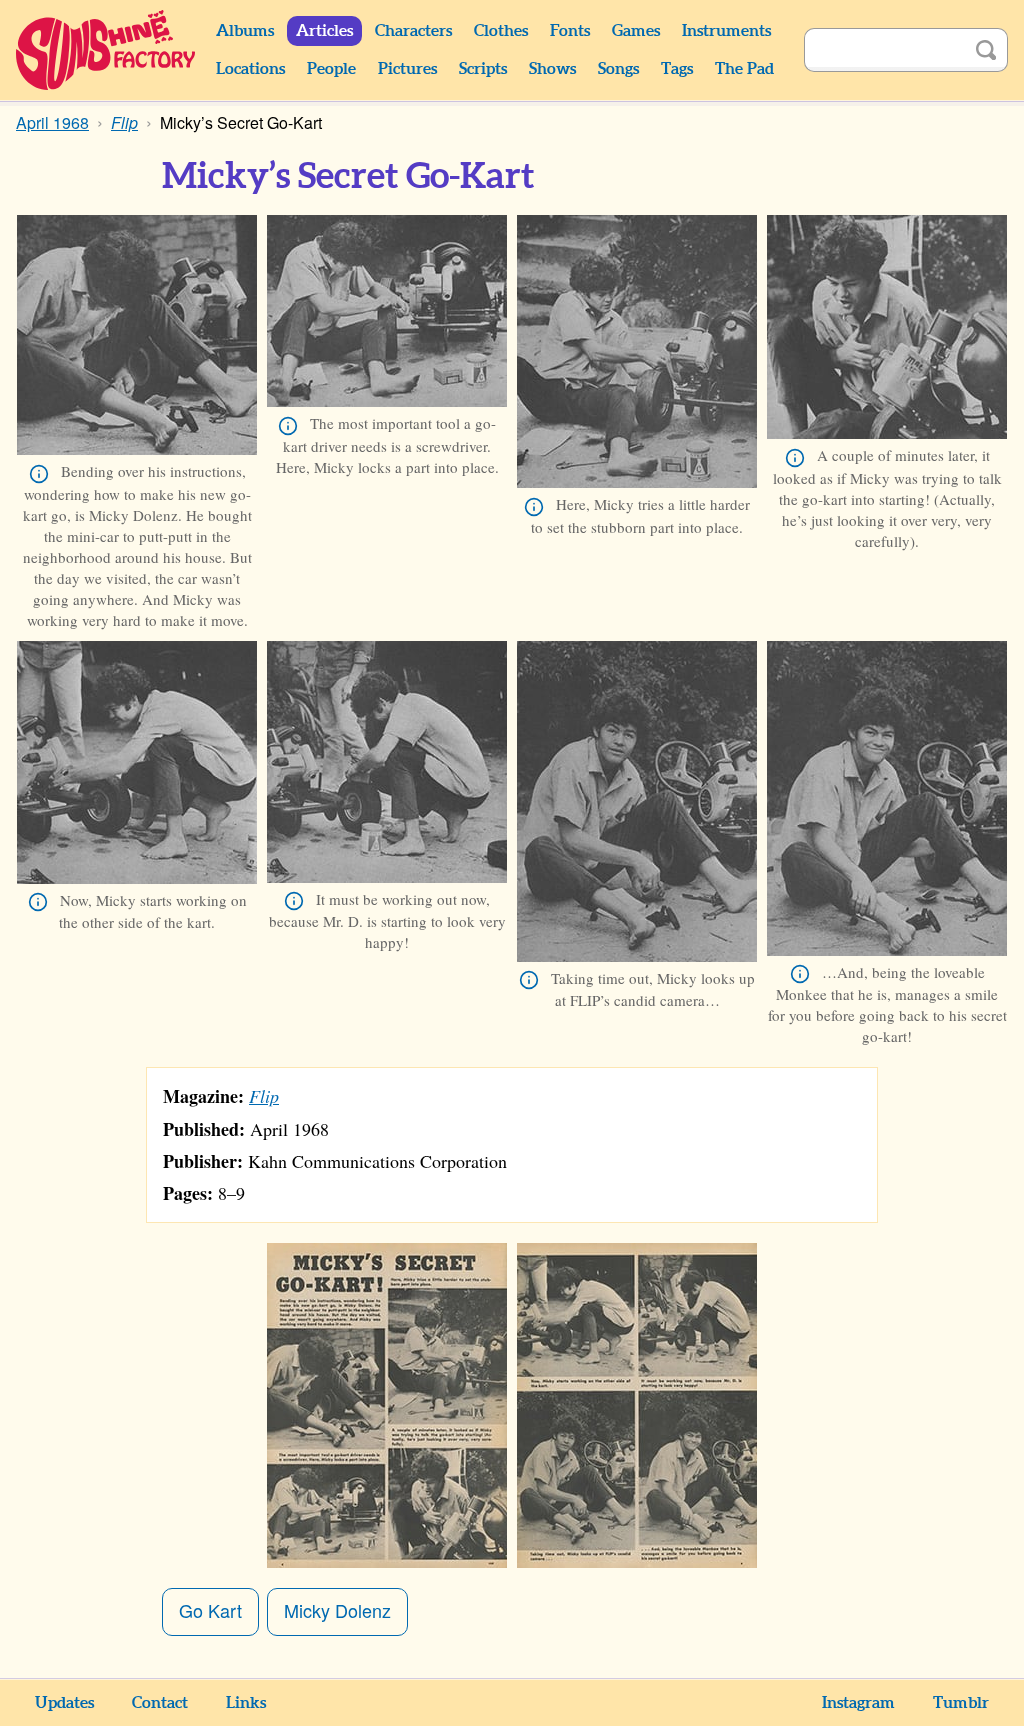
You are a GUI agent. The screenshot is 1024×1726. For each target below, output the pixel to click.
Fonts (570, 31)
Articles (324, 31)
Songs (618, 69)
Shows (552, 69)
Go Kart (210, 1610)
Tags (677, 69)
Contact (160, 1703)
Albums (245, 31)
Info (39, 474)
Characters (413, 31)
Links (246, 1703)
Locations (250, 69)
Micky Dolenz (337, 1610)
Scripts (483, 69)
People (331, 69)
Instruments (726, 31)
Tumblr (961, 1703)
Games (636, 31)
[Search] (986, 50)
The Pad (744, 69)
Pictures (407, 69)
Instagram (858, 1703)
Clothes (501, 31)
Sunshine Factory (106, 50)
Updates (64, 1703)
